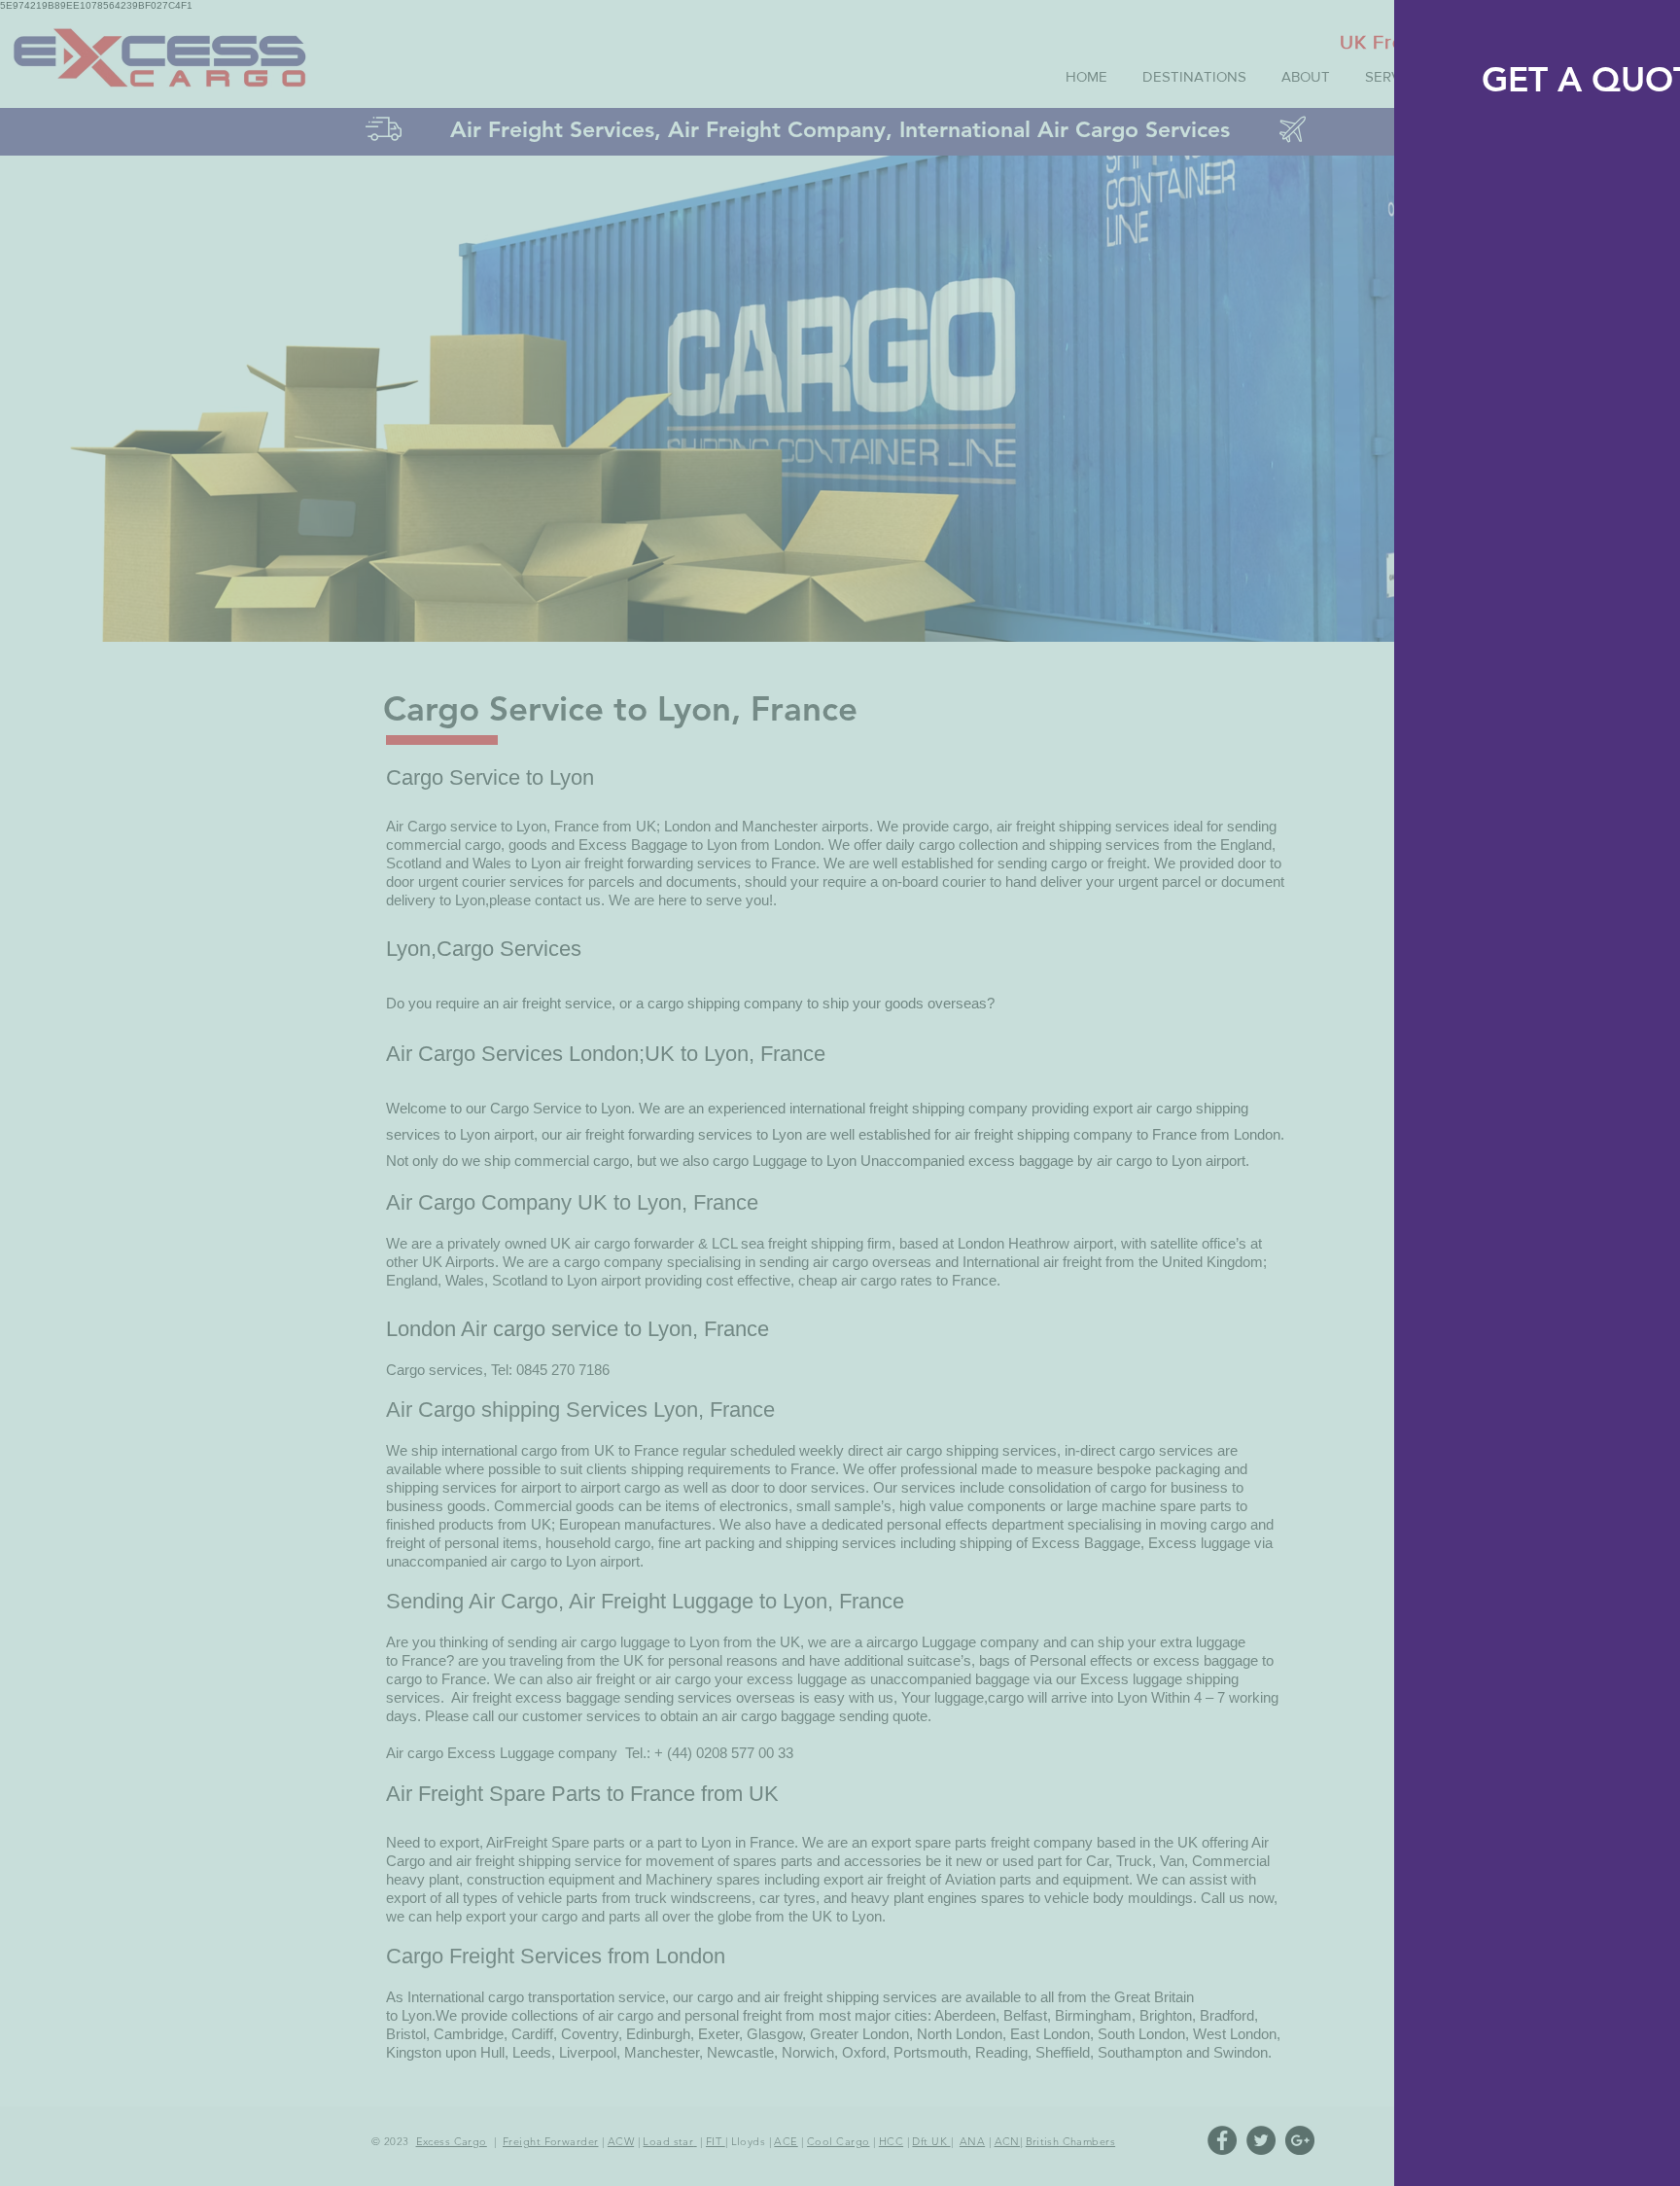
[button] (1645, 34)
